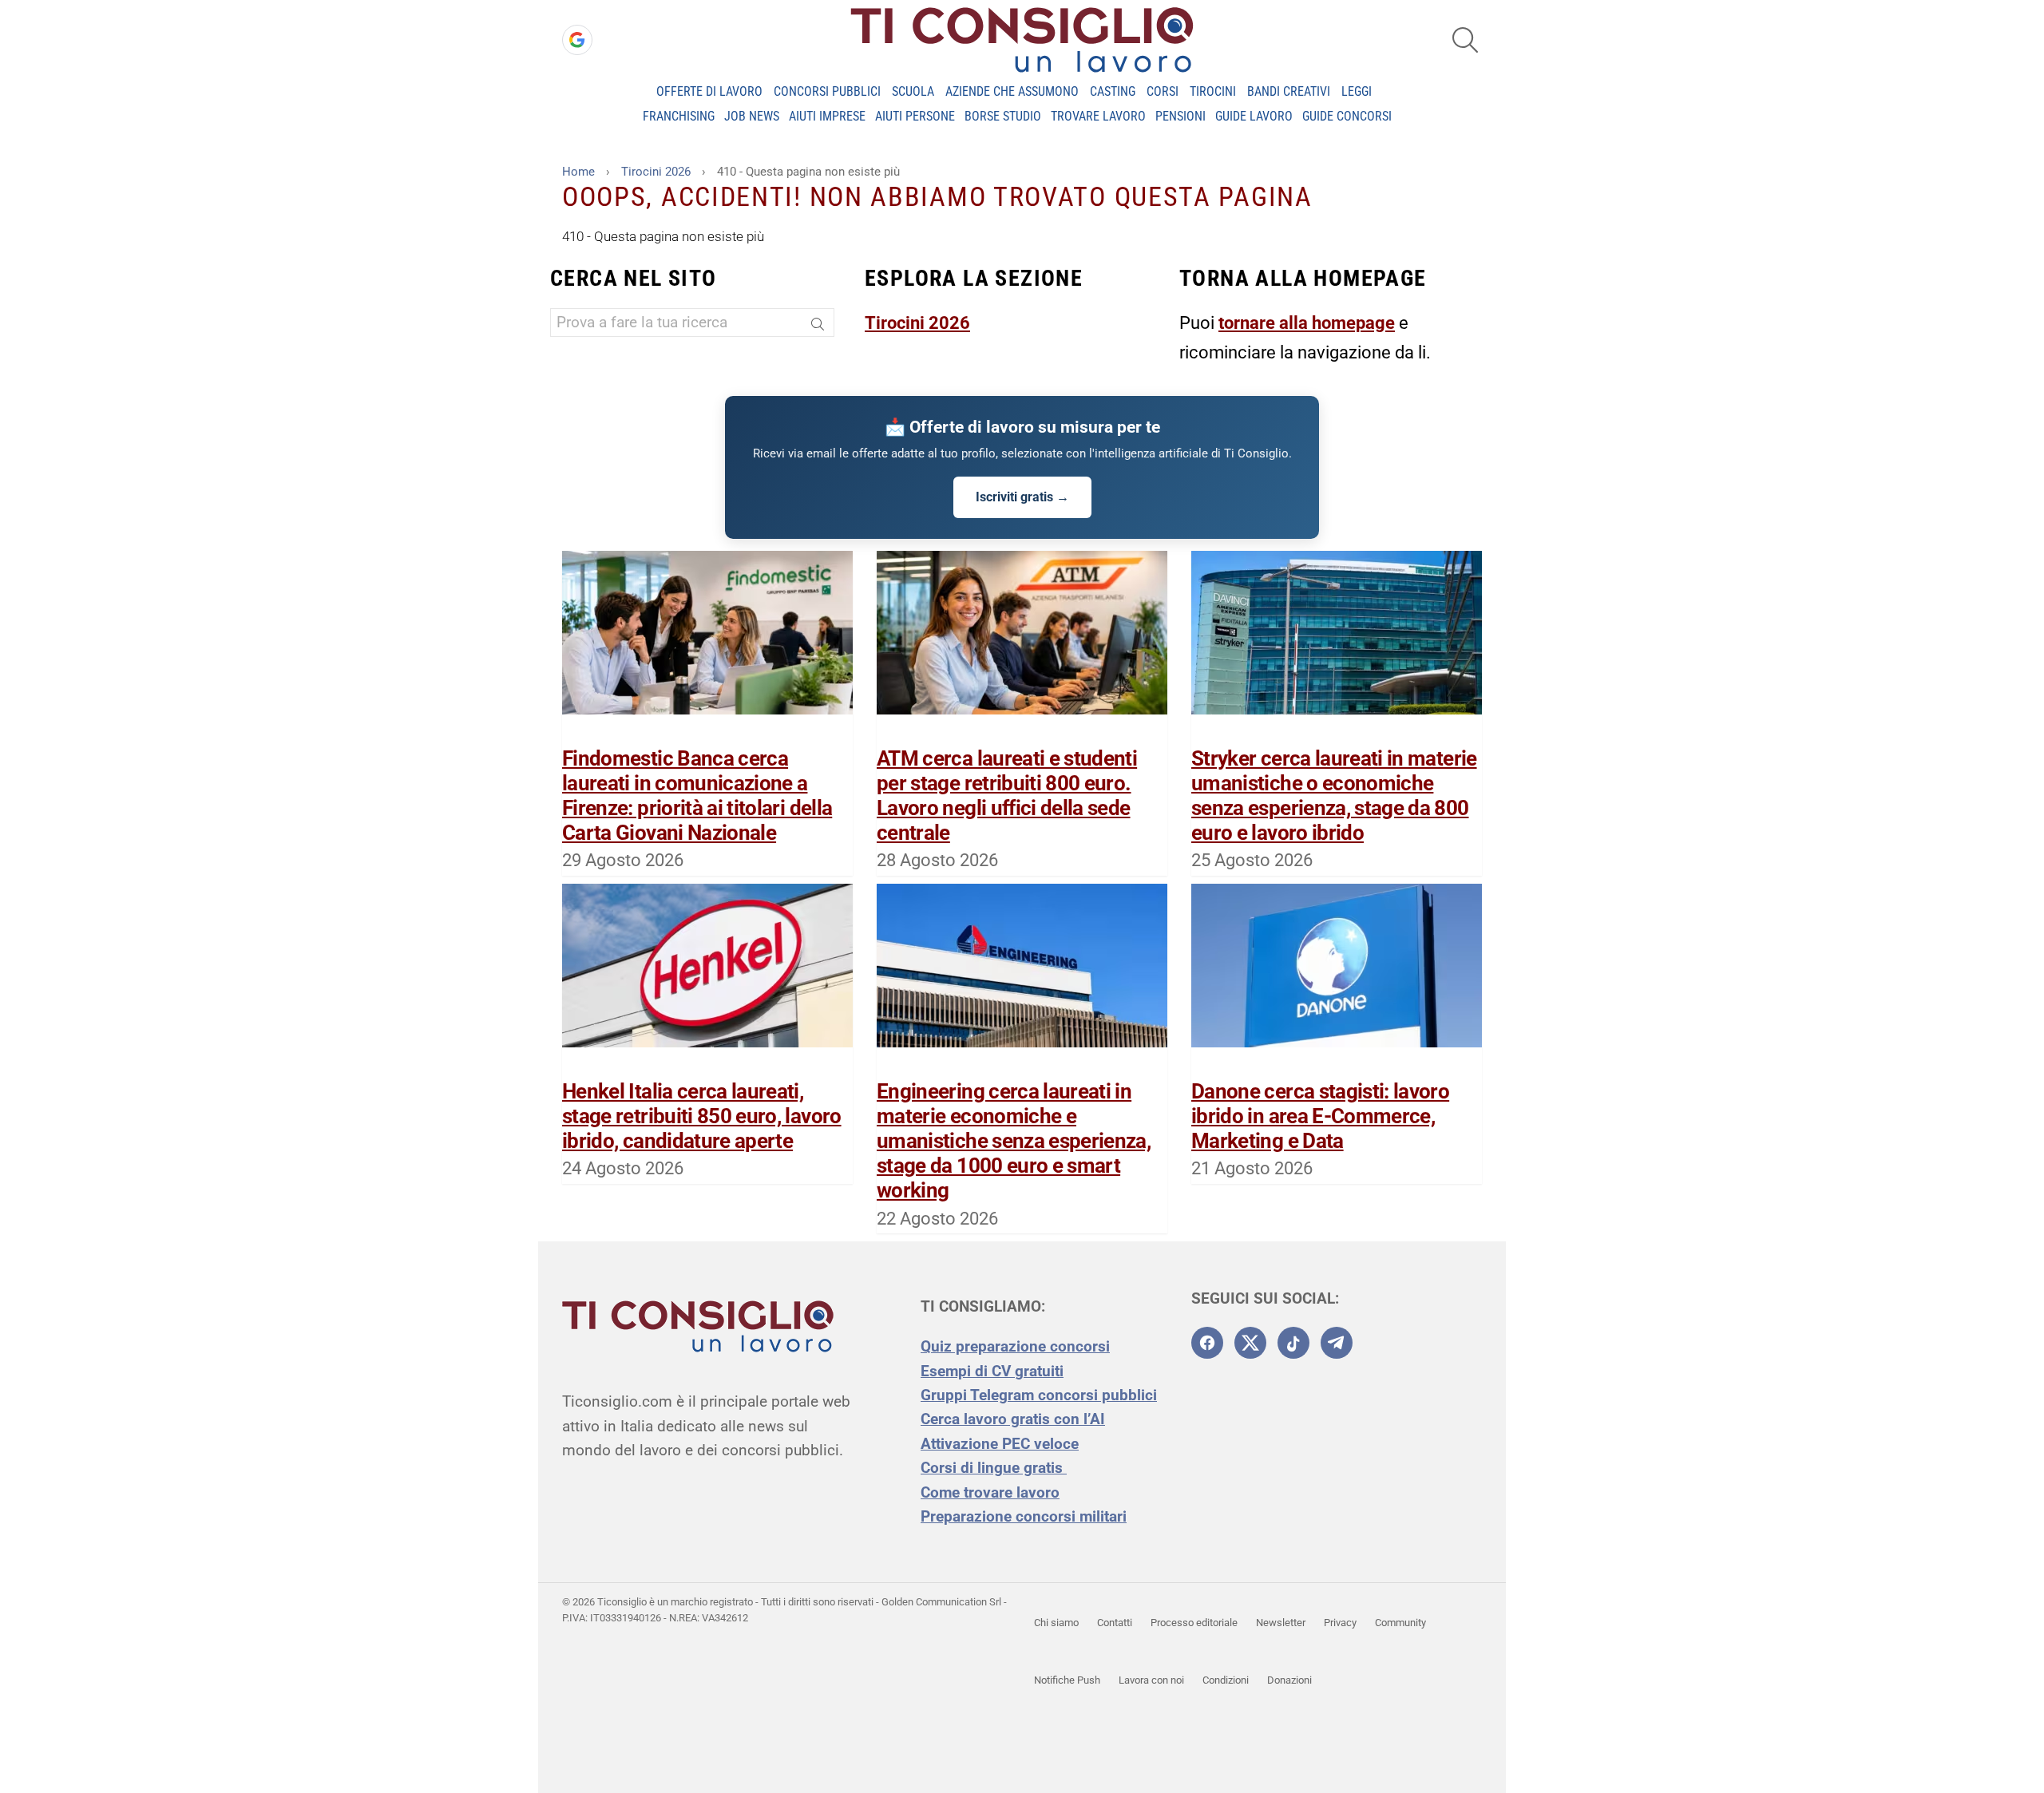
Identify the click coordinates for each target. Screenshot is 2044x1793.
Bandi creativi (1289, 91)
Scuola (913, 91)
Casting (1113, 91)
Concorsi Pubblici (827, 91)
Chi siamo (1056, 1623)
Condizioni (1226, 1680)
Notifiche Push (1067, 1680)
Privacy (1340, 1623)
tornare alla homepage (1307, 323)
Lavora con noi (1151, 1680)
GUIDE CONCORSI (1347, 116)
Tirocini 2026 (917, 323)
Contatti (1115, 1623)
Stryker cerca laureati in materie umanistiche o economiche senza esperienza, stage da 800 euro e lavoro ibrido (1334, 796)
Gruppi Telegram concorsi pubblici (1039, 1395)
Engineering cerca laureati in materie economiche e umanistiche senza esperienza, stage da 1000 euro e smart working (1014, 1141)
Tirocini (1213, 91)
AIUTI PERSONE (915, 116)
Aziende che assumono (1012, 91)
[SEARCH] (1465, 40)
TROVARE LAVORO (1098, 116)
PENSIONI (1180, 116)
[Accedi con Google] (577, 40)
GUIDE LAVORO (1254, 116)
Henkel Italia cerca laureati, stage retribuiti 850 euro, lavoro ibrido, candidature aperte (702, 1116)
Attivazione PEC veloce (1000, 1444)
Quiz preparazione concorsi (1015, 1346)
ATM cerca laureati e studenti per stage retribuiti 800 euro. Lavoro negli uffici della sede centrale (1007, 796)
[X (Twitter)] (1250, 1343)
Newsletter (1281, 1623)
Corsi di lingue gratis (994, 1468)
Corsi (1163, 91)
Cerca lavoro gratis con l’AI (1013, 1419)
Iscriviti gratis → (1022, 497)
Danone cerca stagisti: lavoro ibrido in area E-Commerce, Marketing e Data (1320, 1116)
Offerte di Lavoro (709, 91)
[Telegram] (1337, 1343)
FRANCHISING (679, 116)
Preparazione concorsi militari (1024, 1516)
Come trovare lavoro (990, 1492)
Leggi (1357, 91)
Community (1400, 1623)
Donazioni (1289, 1680)
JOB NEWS (752, 116)
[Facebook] (1207, 1343)
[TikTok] (1293, 1343)
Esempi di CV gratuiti (992, 1371)
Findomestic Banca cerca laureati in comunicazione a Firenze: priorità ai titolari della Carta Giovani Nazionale (697, 796)
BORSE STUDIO (1003, 116)
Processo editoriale (1194, 1623)
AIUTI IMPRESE (827, 116)
